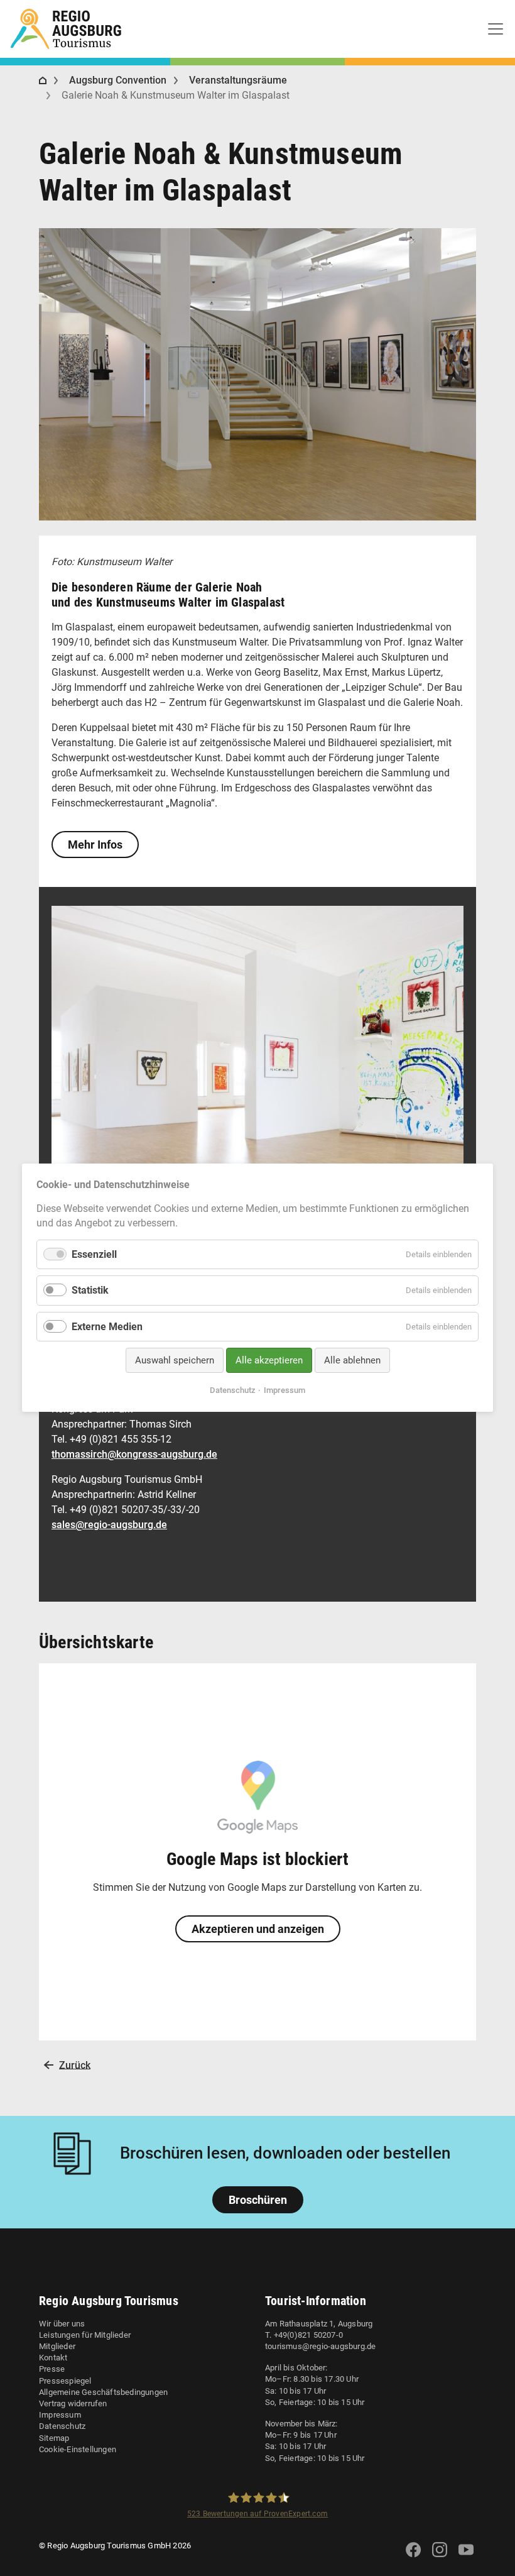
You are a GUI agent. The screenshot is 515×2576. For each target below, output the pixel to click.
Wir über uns (62, 2324)
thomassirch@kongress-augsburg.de (134, 1454)
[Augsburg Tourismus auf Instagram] (440, 2557)
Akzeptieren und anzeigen (258, 1929)
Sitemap (54, 2438)
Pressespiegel (65, 2381)
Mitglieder (57, 2346)
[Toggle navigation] (496, 29)
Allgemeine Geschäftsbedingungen (103, 2392)
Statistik (90, 1291)
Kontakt (53, 2358)
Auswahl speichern (175, 1360)
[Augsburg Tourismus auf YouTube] (466, 2557)
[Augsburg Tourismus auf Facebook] (413, 2557)
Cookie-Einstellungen (78, 2449)
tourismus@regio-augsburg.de (320, 2346)
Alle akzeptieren (269, 1360)
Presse (52, 2369)
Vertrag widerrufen (73, 2403)
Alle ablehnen (352, 1360)
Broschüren (258, 2200)
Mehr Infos (95, 845)
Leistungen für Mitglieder (85, 2335)
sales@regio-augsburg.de (109, 1525)
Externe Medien (107, 1327)
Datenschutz (62, 2426)
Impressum (60, 2415)
